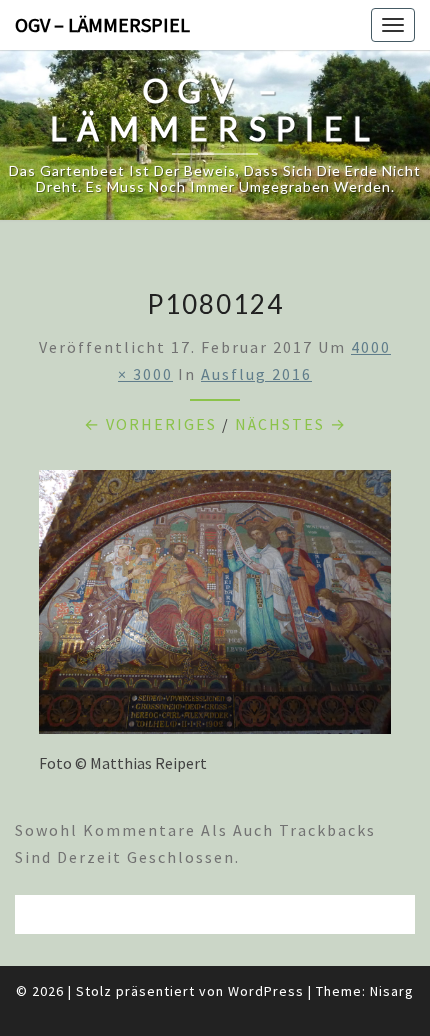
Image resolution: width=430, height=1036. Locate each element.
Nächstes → (291, 424)
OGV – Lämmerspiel (102, 24)
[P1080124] (215, 608)
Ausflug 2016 (256, 374)
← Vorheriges (150, 424)
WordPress (266, 991)
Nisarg (392, 991)
